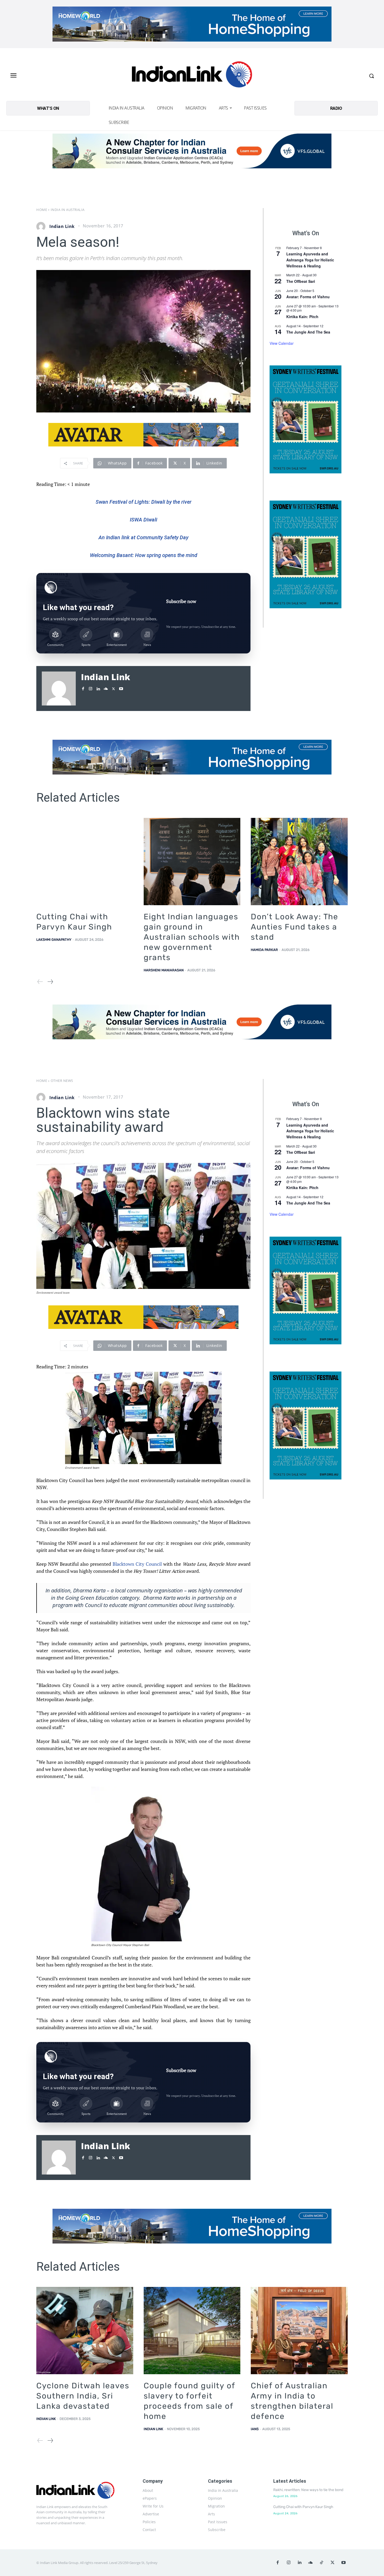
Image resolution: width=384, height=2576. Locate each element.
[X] (114, 688)
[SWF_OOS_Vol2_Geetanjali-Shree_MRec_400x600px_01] (306, 419)
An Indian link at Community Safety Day (143, 537)
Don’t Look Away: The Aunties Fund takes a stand (295, 927)
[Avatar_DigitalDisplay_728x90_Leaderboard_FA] (143, 435)
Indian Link (62, 226)
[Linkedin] (98, 688)
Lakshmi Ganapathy (54, 940)
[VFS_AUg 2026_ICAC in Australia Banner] (192, 151)
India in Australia (68, 210)
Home (42, 210)
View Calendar (282, 343)
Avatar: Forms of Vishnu (308, 297)
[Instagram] (91, 688)
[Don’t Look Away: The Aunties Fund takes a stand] (299, 862)
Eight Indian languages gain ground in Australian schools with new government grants (192, 937)
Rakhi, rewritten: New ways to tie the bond (308, 2490)
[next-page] (50, 982)
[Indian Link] (192, 76)
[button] (371, 76)
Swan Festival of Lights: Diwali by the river (144, 502)
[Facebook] (83, 688)
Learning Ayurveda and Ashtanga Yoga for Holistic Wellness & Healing (310, 260)
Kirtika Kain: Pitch (302, 317)
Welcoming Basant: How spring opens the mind (144, 555)
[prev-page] (40, 982)
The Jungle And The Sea (308, 332)
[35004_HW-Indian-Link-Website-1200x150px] (192, 24)
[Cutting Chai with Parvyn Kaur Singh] (85, 862)
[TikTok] (322, 2563)
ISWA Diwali (144, 520)
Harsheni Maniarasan (164, 970)
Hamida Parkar (264, 950)
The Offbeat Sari (301, 281)
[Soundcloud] (106, 688)
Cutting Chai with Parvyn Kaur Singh (303, 2507)
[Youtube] (121, 688)
